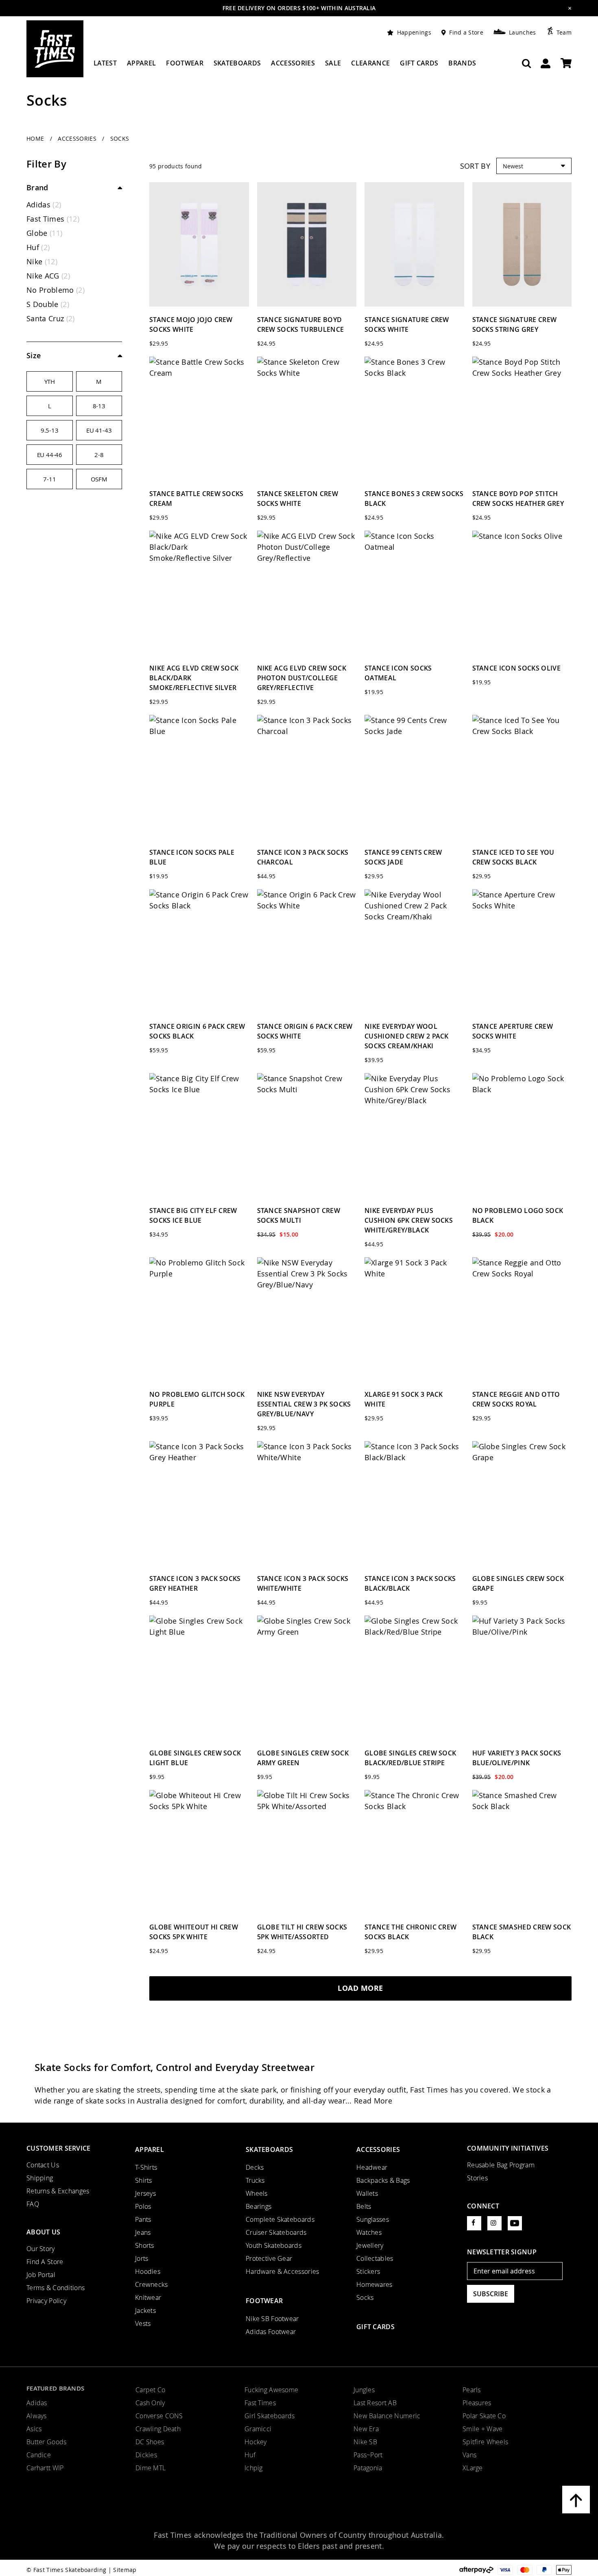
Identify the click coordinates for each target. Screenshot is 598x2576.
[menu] (285, 66)
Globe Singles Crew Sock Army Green (303, 1758)
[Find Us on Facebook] (474, 2223)
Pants (143, 2219)
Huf (38, 247)
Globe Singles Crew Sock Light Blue (195, 1758)
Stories (477, 2178)
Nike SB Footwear (272, 2319)
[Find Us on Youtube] (515, 2223)
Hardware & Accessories (282, 2271)
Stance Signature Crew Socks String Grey (515, 324)
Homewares (374, 2284)
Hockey (256, 2442)
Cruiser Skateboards (276, 2232)
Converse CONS (159, 2416)
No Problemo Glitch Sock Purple (197, 1399)
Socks (365, 2297)
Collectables (375, 2258)
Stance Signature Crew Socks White (407, 324)
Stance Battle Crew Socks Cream (196, 499)
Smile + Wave (482, 2429)
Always (37, 2416)
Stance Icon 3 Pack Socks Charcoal (303, 857)
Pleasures (477, 2403)
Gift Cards (375, 2327)
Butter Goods (46, 2442)
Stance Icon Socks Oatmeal (398, 673)
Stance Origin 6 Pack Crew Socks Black (197, 1031)
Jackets (145, 2310)
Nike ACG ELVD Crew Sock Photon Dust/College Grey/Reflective (302, 678)
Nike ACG (48, 276)
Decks (255, 2167)
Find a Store (466, 32)
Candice (39, 2455)
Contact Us (43, 2165)
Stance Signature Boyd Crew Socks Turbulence (301, 324)
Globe (44, 233)
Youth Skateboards (274, 2245)
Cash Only (150, 2403)
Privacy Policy (46, 2301)
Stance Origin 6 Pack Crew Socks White (305, 1031)
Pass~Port (368, 2455)
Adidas (44, 205)
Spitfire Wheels (485, 2442)
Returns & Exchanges (58, 2191)
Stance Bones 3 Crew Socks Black (414, 499)
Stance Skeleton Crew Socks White (298, 499)
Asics (34, 2429)
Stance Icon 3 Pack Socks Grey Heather (195, 1583)
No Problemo (56, 290)
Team (564, 32)
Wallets (367, 2193)
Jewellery (370, 2245)
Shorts (145, 2245)
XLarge (473, 2468)
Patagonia (368, 2468)
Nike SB (365, 2442)
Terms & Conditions (56, 2288)
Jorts (142, 2258)
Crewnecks (152, 2284)
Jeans (143, 2232)
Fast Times (53, 219)
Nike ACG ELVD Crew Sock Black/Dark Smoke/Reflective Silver (194, 678)
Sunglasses (373, 2219)
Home (36, 138)
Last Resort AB (375, 2403)
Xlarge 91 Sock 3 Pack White (404, 1399)
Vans (469, 2455)
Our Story (41, 2249)
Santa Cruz (51, 318)
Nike (42, 261)
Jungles (364, 2390)
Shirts (144, 2180)
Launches (523, 32)
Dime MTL (151, 2468)
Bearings (259, 2206)
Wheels (257, 2193)
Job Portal (41, 2275)
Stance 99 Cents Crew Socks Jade (403, 857)
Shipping (40, 2178)
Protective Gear (269, 2258)
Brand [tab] (37, 187)
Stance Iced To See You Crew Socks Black (513, 857)
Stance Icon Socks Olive (516, 668)
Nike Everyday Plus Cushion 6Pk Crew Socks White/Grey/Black (409, 1220)
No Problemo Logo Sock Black (518, 1215)
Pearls (472, 2390)
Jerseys (145, 2193)
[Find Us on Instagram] (494, 2223)
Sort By (475, 166)
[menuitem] (105, 66)
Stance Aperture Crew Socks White (513, 1031)
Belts (364, 2206)
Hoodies (148, 2271)
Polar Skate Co (484, 2416)
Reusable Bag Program (501, 2165)
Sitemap (125, 2570)
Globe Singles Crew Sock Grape (518, 1583)
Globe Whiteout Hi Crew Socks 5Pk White (194, 1932)
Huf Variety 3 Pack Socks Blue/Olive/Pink (517, 1758)
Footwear (264, 2301)
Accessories (78, 138)
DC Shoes (150, 2442)
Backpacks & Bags (383, 2180)
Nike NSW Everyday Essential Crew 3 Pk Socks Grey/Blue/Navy (304, 1404)
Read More (373, 2101)
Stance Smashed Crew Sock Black (522, 1932)
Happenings (414, 32)
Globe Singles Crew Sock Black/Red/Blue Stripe (410, 1758)
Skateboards (269, 2149)
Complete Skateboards (280, 2219)
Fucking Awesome (271, 2390)
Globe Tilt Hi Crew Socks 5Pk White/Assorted (302, 1932)
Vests (143, 2323)
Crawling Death (158, 2429)
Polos (143, 2206)
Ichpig (254, 2468)
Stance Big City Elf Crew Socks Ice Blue (193, 1215)
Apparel (149, 2149)
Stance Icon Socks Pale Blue (192, 857)
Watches (369, 2232)
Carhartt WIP (45, 2468)
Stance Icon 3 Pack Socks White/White (303, 1583)
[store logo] (55, 49)
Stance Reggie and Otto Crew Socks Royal (516, 1399)
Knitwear (148, 2297)
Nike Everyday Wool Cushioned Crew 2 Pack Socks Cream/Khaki (407, 1036)
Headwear (372, 2167)
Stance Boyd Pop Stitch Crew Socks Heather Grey (518, 499)
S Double (48, 304)
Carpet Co (151, 2390)
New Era (366, 2429)
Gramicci (258, 2429)
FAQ (33, 2204)
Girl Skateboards (270, 2416)
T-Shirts (146, 2167)
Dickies (146, 2455)
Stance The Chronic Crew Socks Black (410, 1932)
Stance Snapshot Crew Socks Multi (299, 1215)
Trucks (255, 2180)
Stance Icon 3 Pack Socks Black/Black (410, 1583)
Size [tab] (34, 355)
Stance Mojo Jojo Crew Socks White (191, 324)
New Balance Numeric (387, 2416)
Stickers (368, 2271)
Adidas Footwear (271, 2332)
